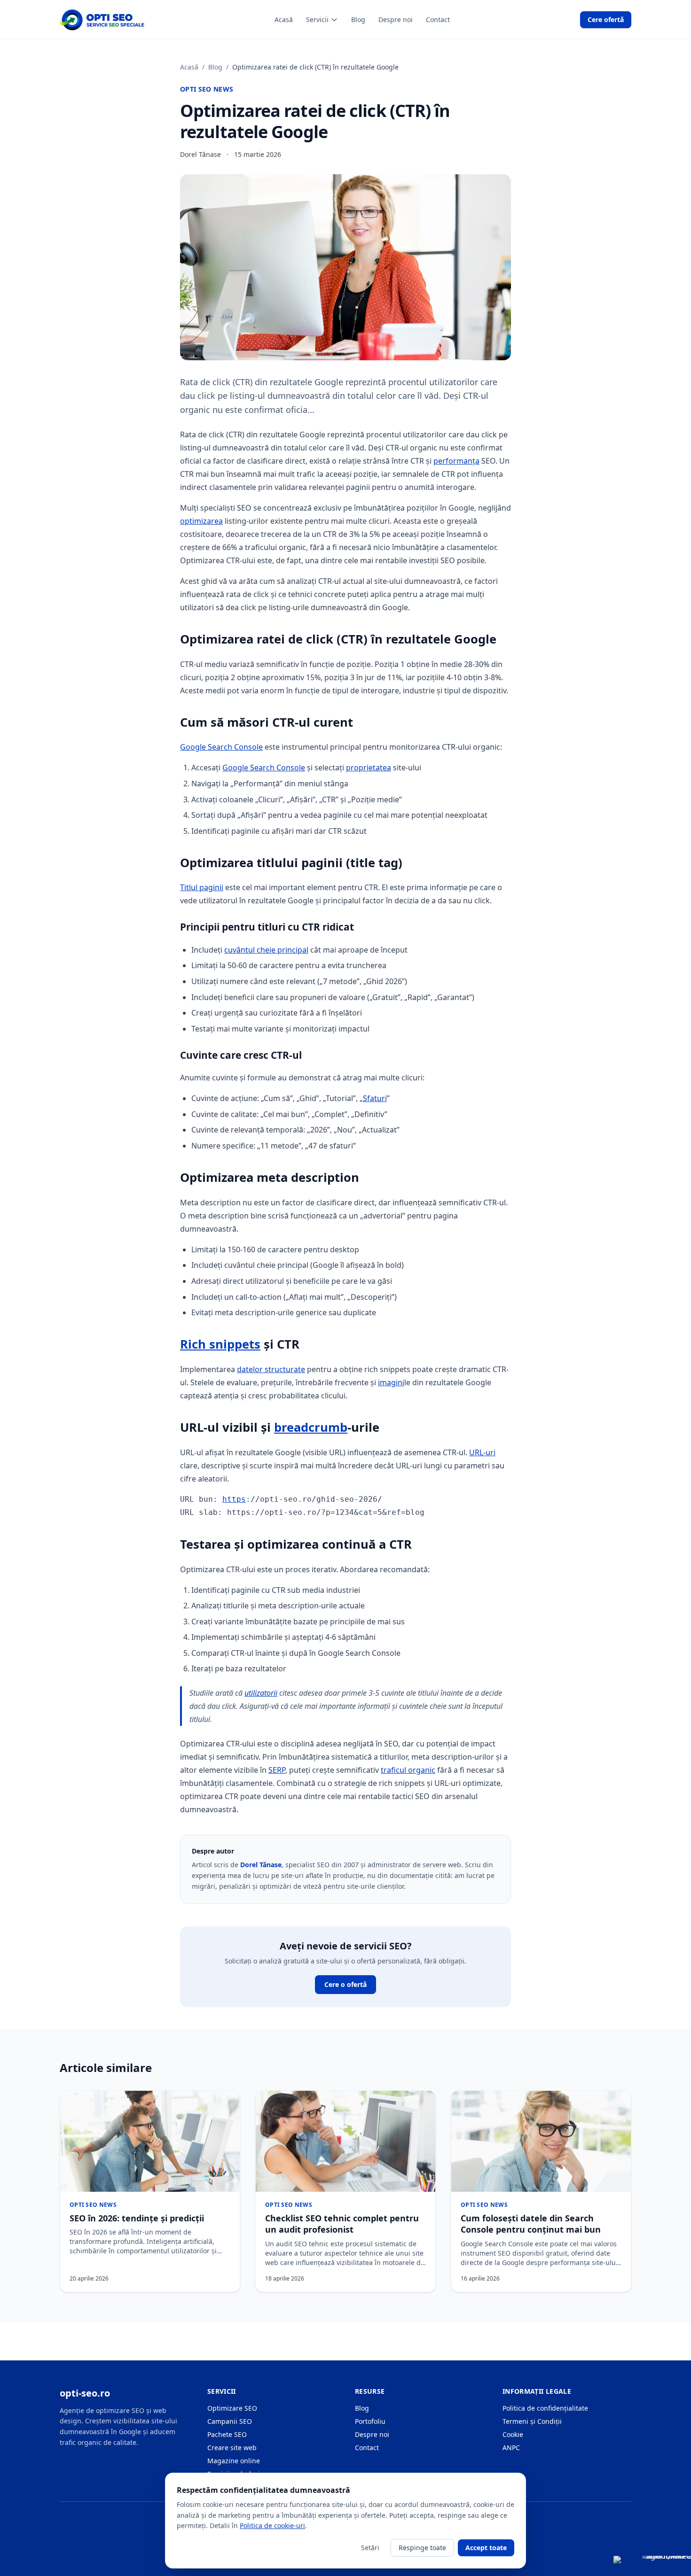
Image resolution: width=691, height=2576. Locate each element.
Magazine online (234, 2461)
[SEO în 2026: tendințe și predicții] (150, 2141)
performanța (456, 461)
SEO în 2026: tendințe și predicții (137, 2218)
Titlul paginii (202, 887)
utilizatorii (261, 1693)
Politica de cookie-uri (272, 2526)
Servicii (317, 19)
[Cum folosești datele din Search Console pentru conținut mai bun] (541, 2141)
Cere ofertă (606, 19)
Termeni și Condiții (532, 2421)
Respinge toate (422, 2548)
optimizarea (201, 521)
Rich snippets (220, 1344)
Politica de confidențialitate (545, 2408)
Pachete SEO (227, 2434)
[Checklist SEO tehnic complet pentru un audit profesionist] (345, 2141)
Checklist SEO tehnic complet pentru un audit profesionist (342, 2224)
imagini (391, 1382)
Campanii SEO (230, 2421)
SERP (277, 1770)
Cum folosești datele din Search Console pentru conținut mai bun (531, 2224)
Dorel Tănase (261, 1865)
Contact (438, 19)
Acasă (284, 19)
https (234, 1499)
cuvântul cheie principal (266, 950)
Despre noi (396, 19)
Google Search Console (221, 747)
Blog (358, 19)
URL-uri (482, 1452)
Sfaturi (375, 1098)
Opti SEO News (207, 89)
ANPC (511, 2448)
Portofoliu (370, 2421)
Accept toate (486, 2548)
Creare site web (232, 2448)
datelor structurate (271, 1369)
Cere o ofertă (345, 1984)
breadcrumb (311, 1427)
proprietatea (369, 768)
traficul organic (408, 1770)
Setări (370, 2548)
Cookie (513, 2434)
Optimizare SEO (232, 2408)
